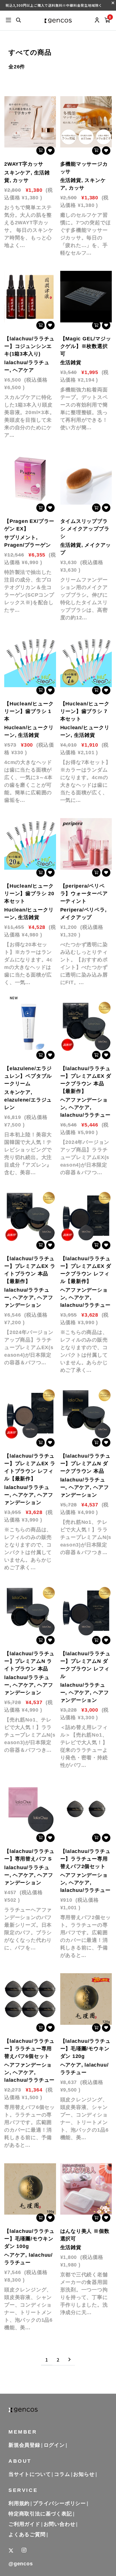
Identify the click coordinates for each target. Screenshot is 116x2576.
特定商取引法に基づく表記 (40, 2514)
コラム (62, 2474)
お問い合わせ (60, 2524)
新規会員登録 (24, 2445)
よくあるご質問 (27, 2535)
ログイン (54, 2445)
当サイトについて (30, 2474)
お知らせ (84, 2474)
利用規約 (19, 2503)
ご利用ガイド (24, 2524)
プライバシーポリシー (59, 2503)
